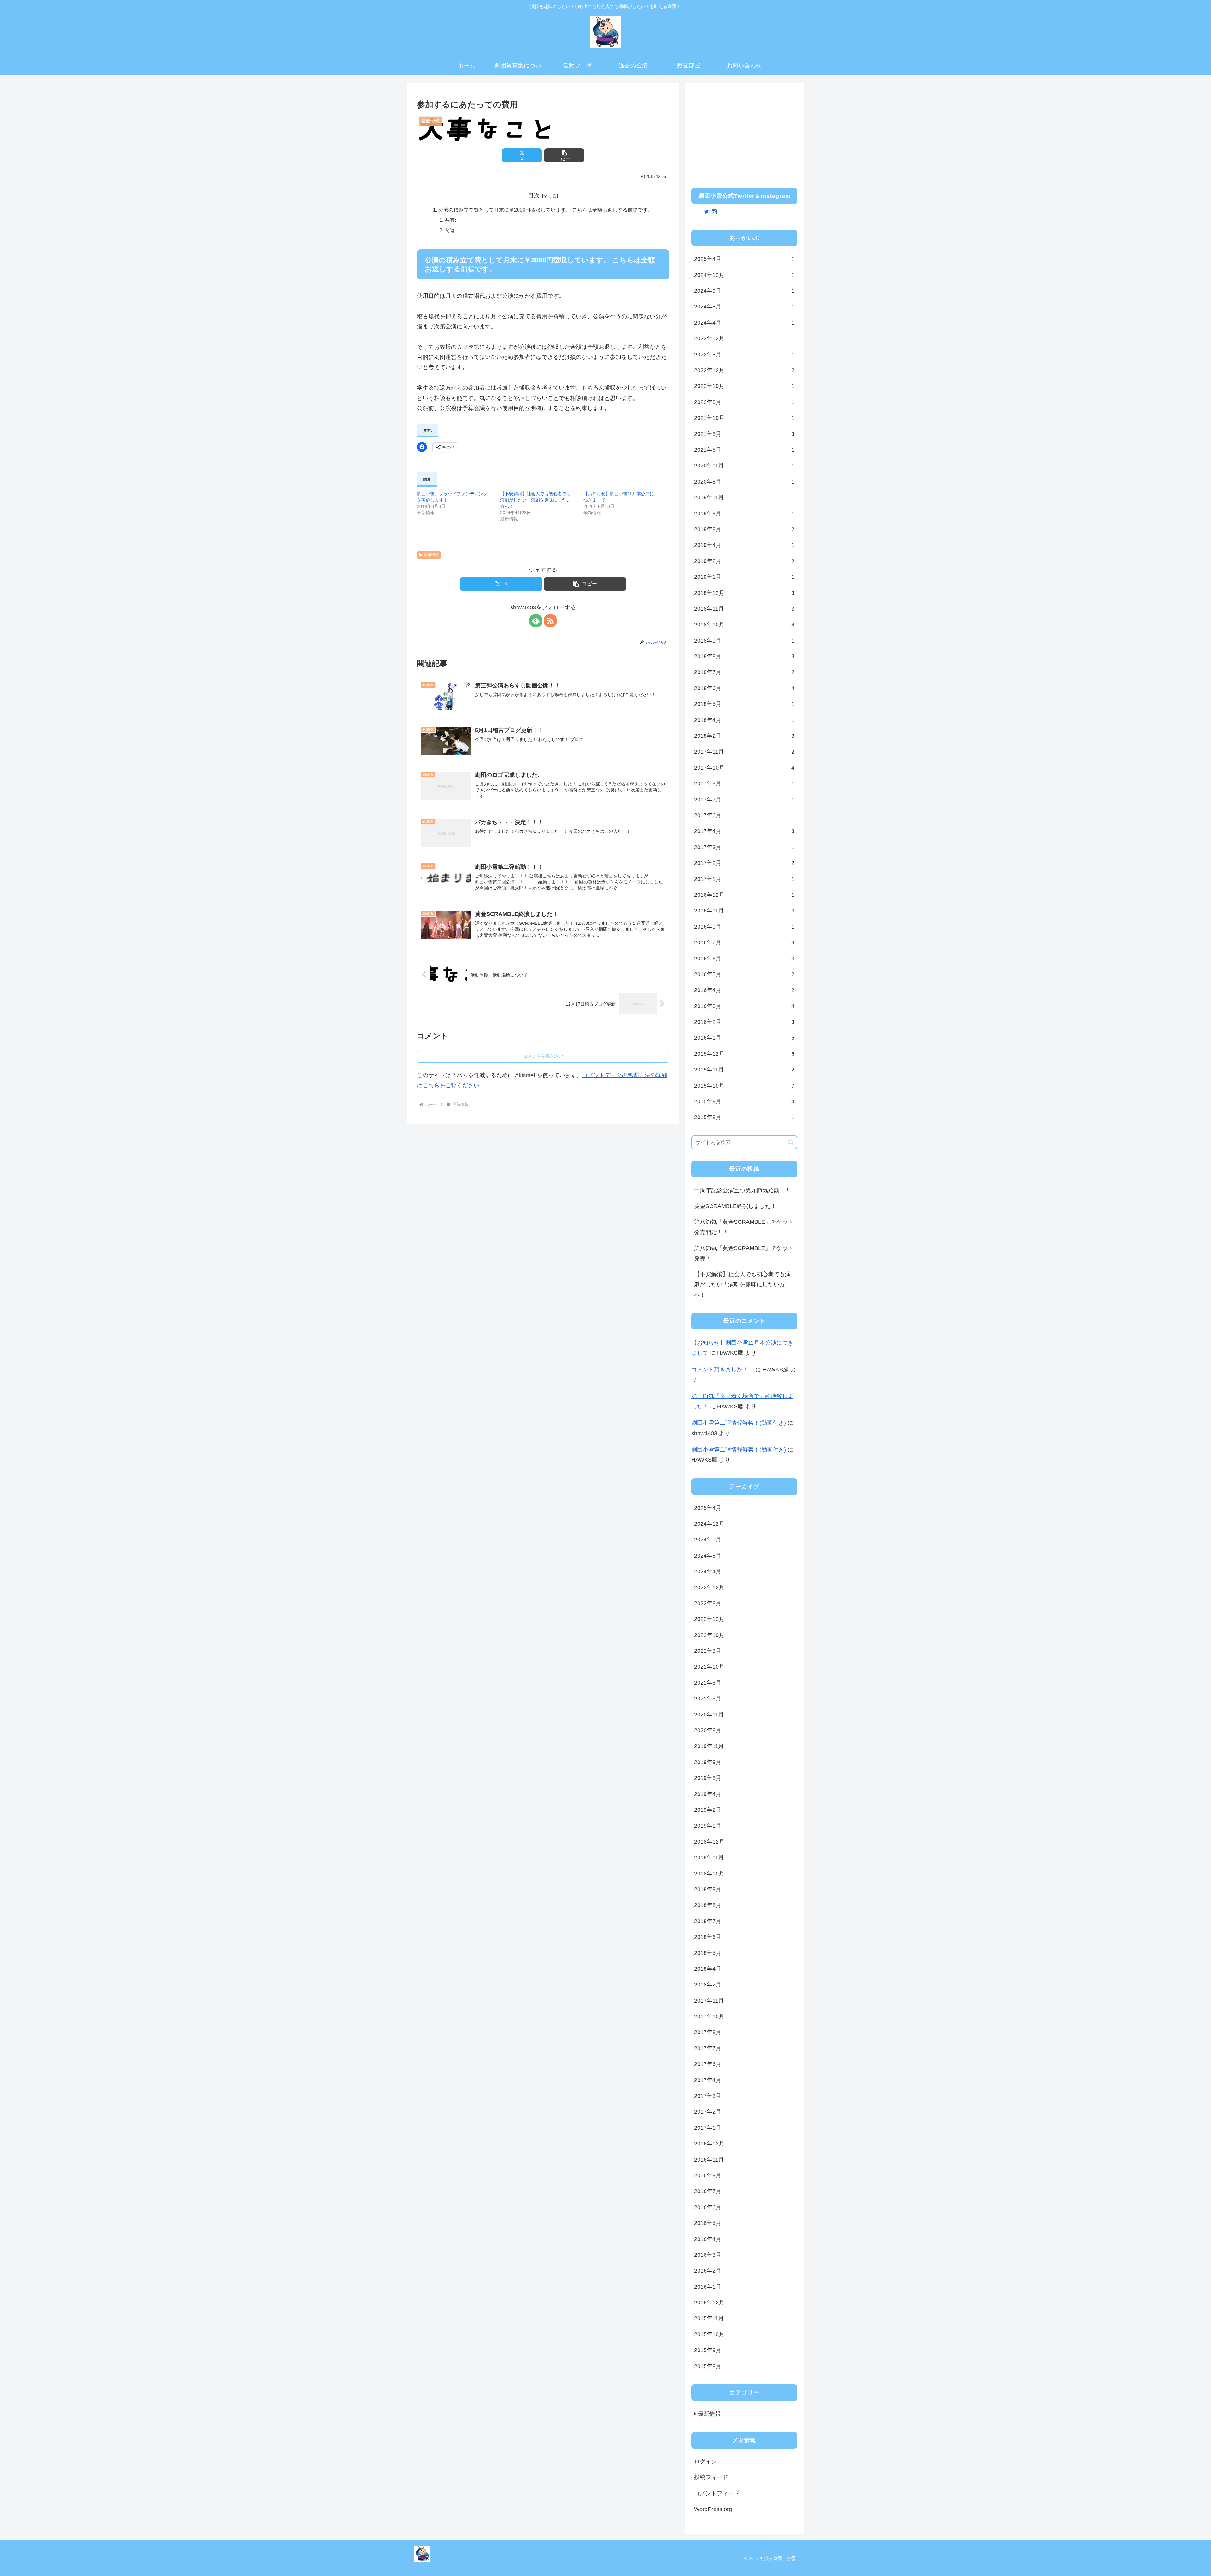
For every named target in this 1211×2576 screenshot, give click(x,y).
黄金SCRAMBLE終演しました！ (735, 1206)
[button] (564, 155)
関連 (450, 230)
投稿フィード (711, 2477)
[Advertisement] (744, 133)
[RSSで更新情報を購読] (550, 621)
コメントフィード (717, 2493)
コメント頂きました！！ (723, 1370)
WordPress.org (713, 2509)
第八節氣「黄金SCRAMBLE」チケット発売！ (744, 1253)
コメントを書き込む (543, 1056)
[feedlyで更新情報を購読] (536, 621)
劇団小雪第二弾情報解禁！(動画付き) (739, 1423)
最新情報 (431, 555)
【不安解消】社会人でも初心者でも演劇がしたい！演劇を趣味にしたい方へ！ (535, 500)
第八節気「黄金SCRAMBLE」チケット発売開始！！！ (744, 1227)
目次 (534, 196)
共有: (450, 220)
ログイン (705, 2462)
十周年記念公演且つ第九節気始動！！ (742, 1190)
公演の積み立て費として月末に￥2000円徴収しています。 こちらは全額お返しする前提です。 (546, 210)
